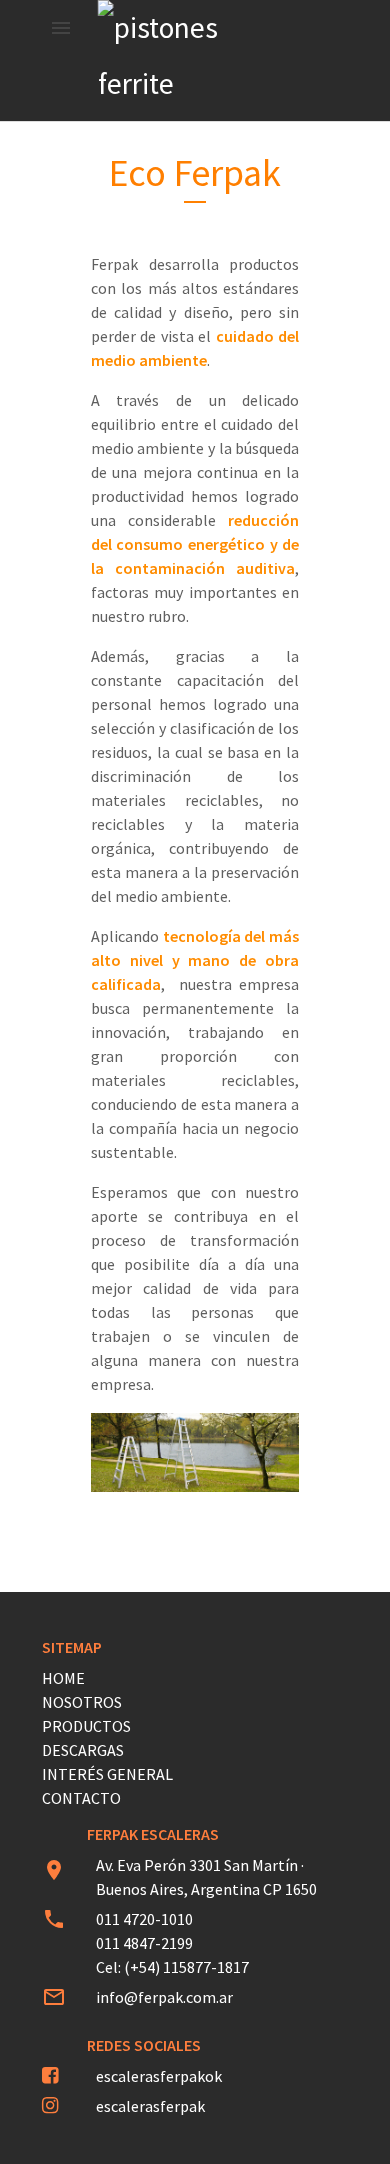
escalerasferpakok (159, 2076)
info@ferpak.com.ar (164, 1997)
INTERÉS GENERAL (107, 1774)
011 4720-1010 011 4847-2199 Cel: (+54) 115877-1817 (172, 1943)
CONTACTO (81, 1798)
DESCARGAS (83, 1750)
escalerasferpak (150, 2106)
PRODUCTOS (86, 1726)
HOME (63, 1678)
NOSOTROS (82, 1702)
